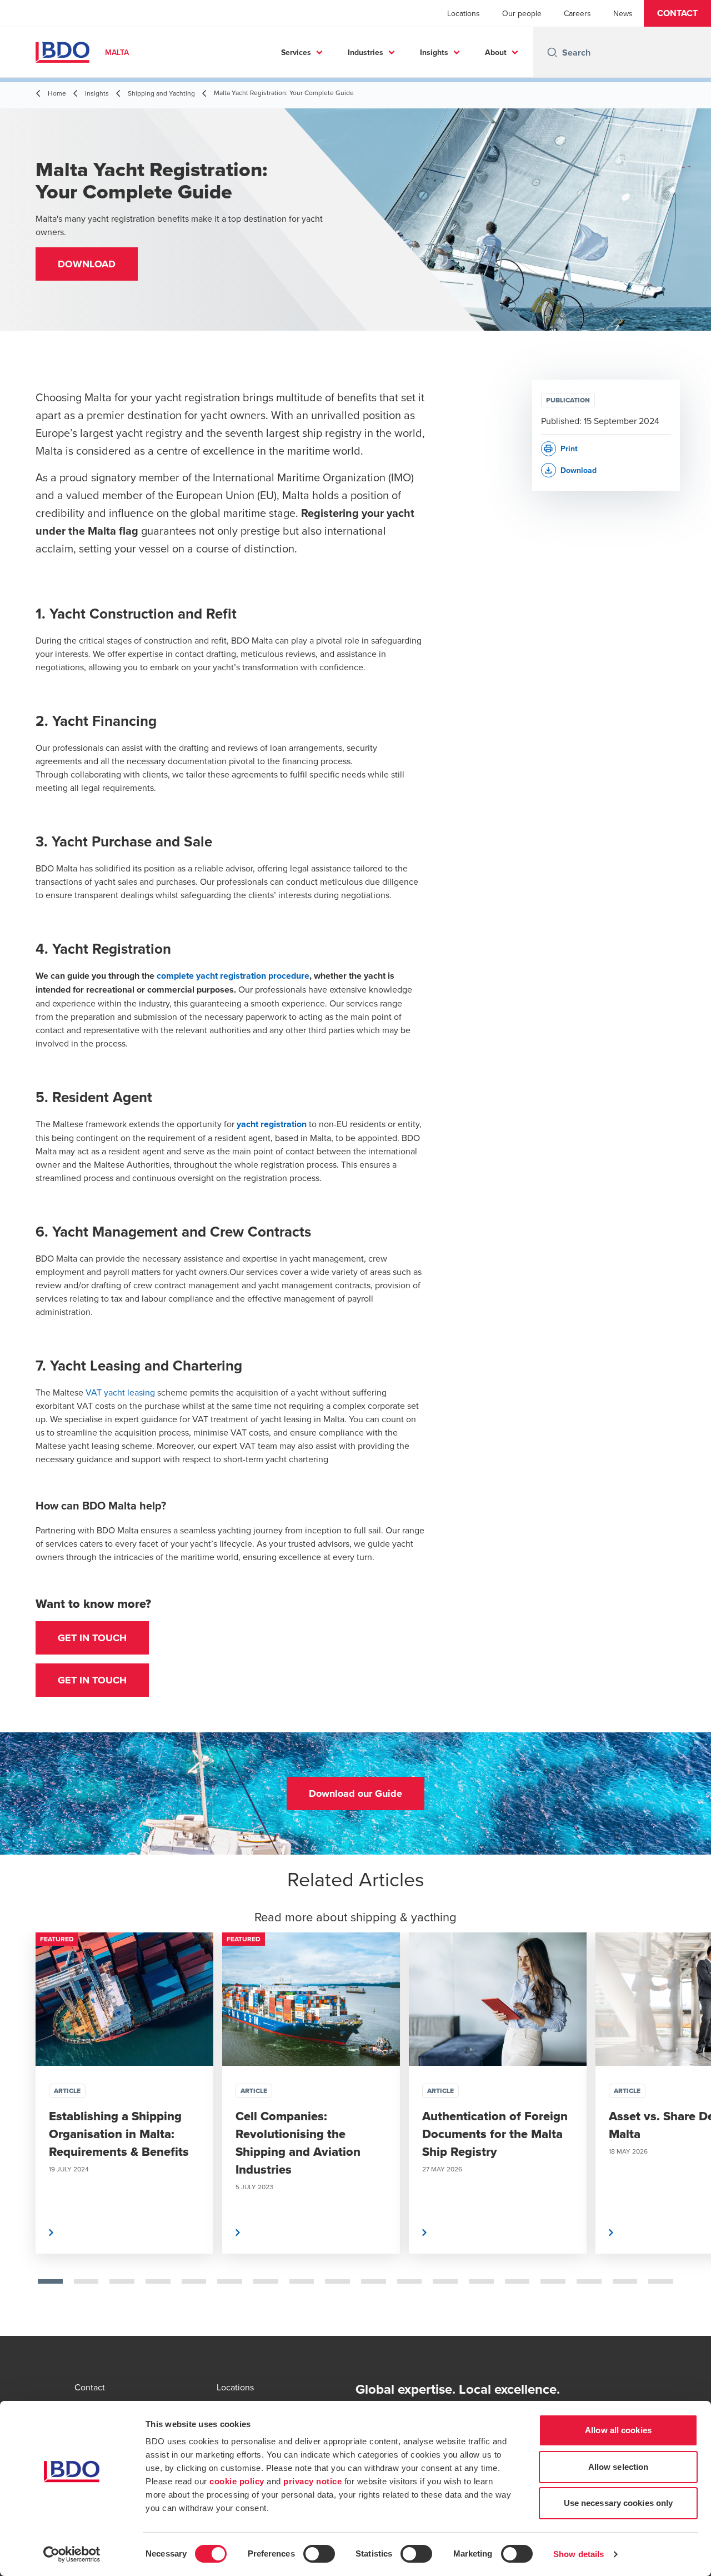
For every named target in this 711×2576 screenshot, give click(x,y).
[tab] (50, 2281)
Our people (522, 13)
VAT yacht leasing (120, 1392)
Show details (579, 2554)
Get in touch (92, 1638)
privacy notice (312, 2481)
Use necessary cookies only (619, 2503)
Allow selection (619, 2467)
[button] (677, 13)
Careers (577, 13)
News (623, 13)
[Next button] (691, 2129)
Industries (365, 52)
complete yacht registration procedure (232, 976)
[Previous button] (20, 2129)
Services (296, 52)
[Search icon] (552, 52)
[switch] (319, 2554)
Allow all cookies (618, 2430)
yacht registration (272, 1124)
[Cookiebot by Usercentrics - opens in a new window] (72, 2554)
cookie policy (237, 2481)
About (496, 52)
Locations (464, 13)
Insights (434, 52)
